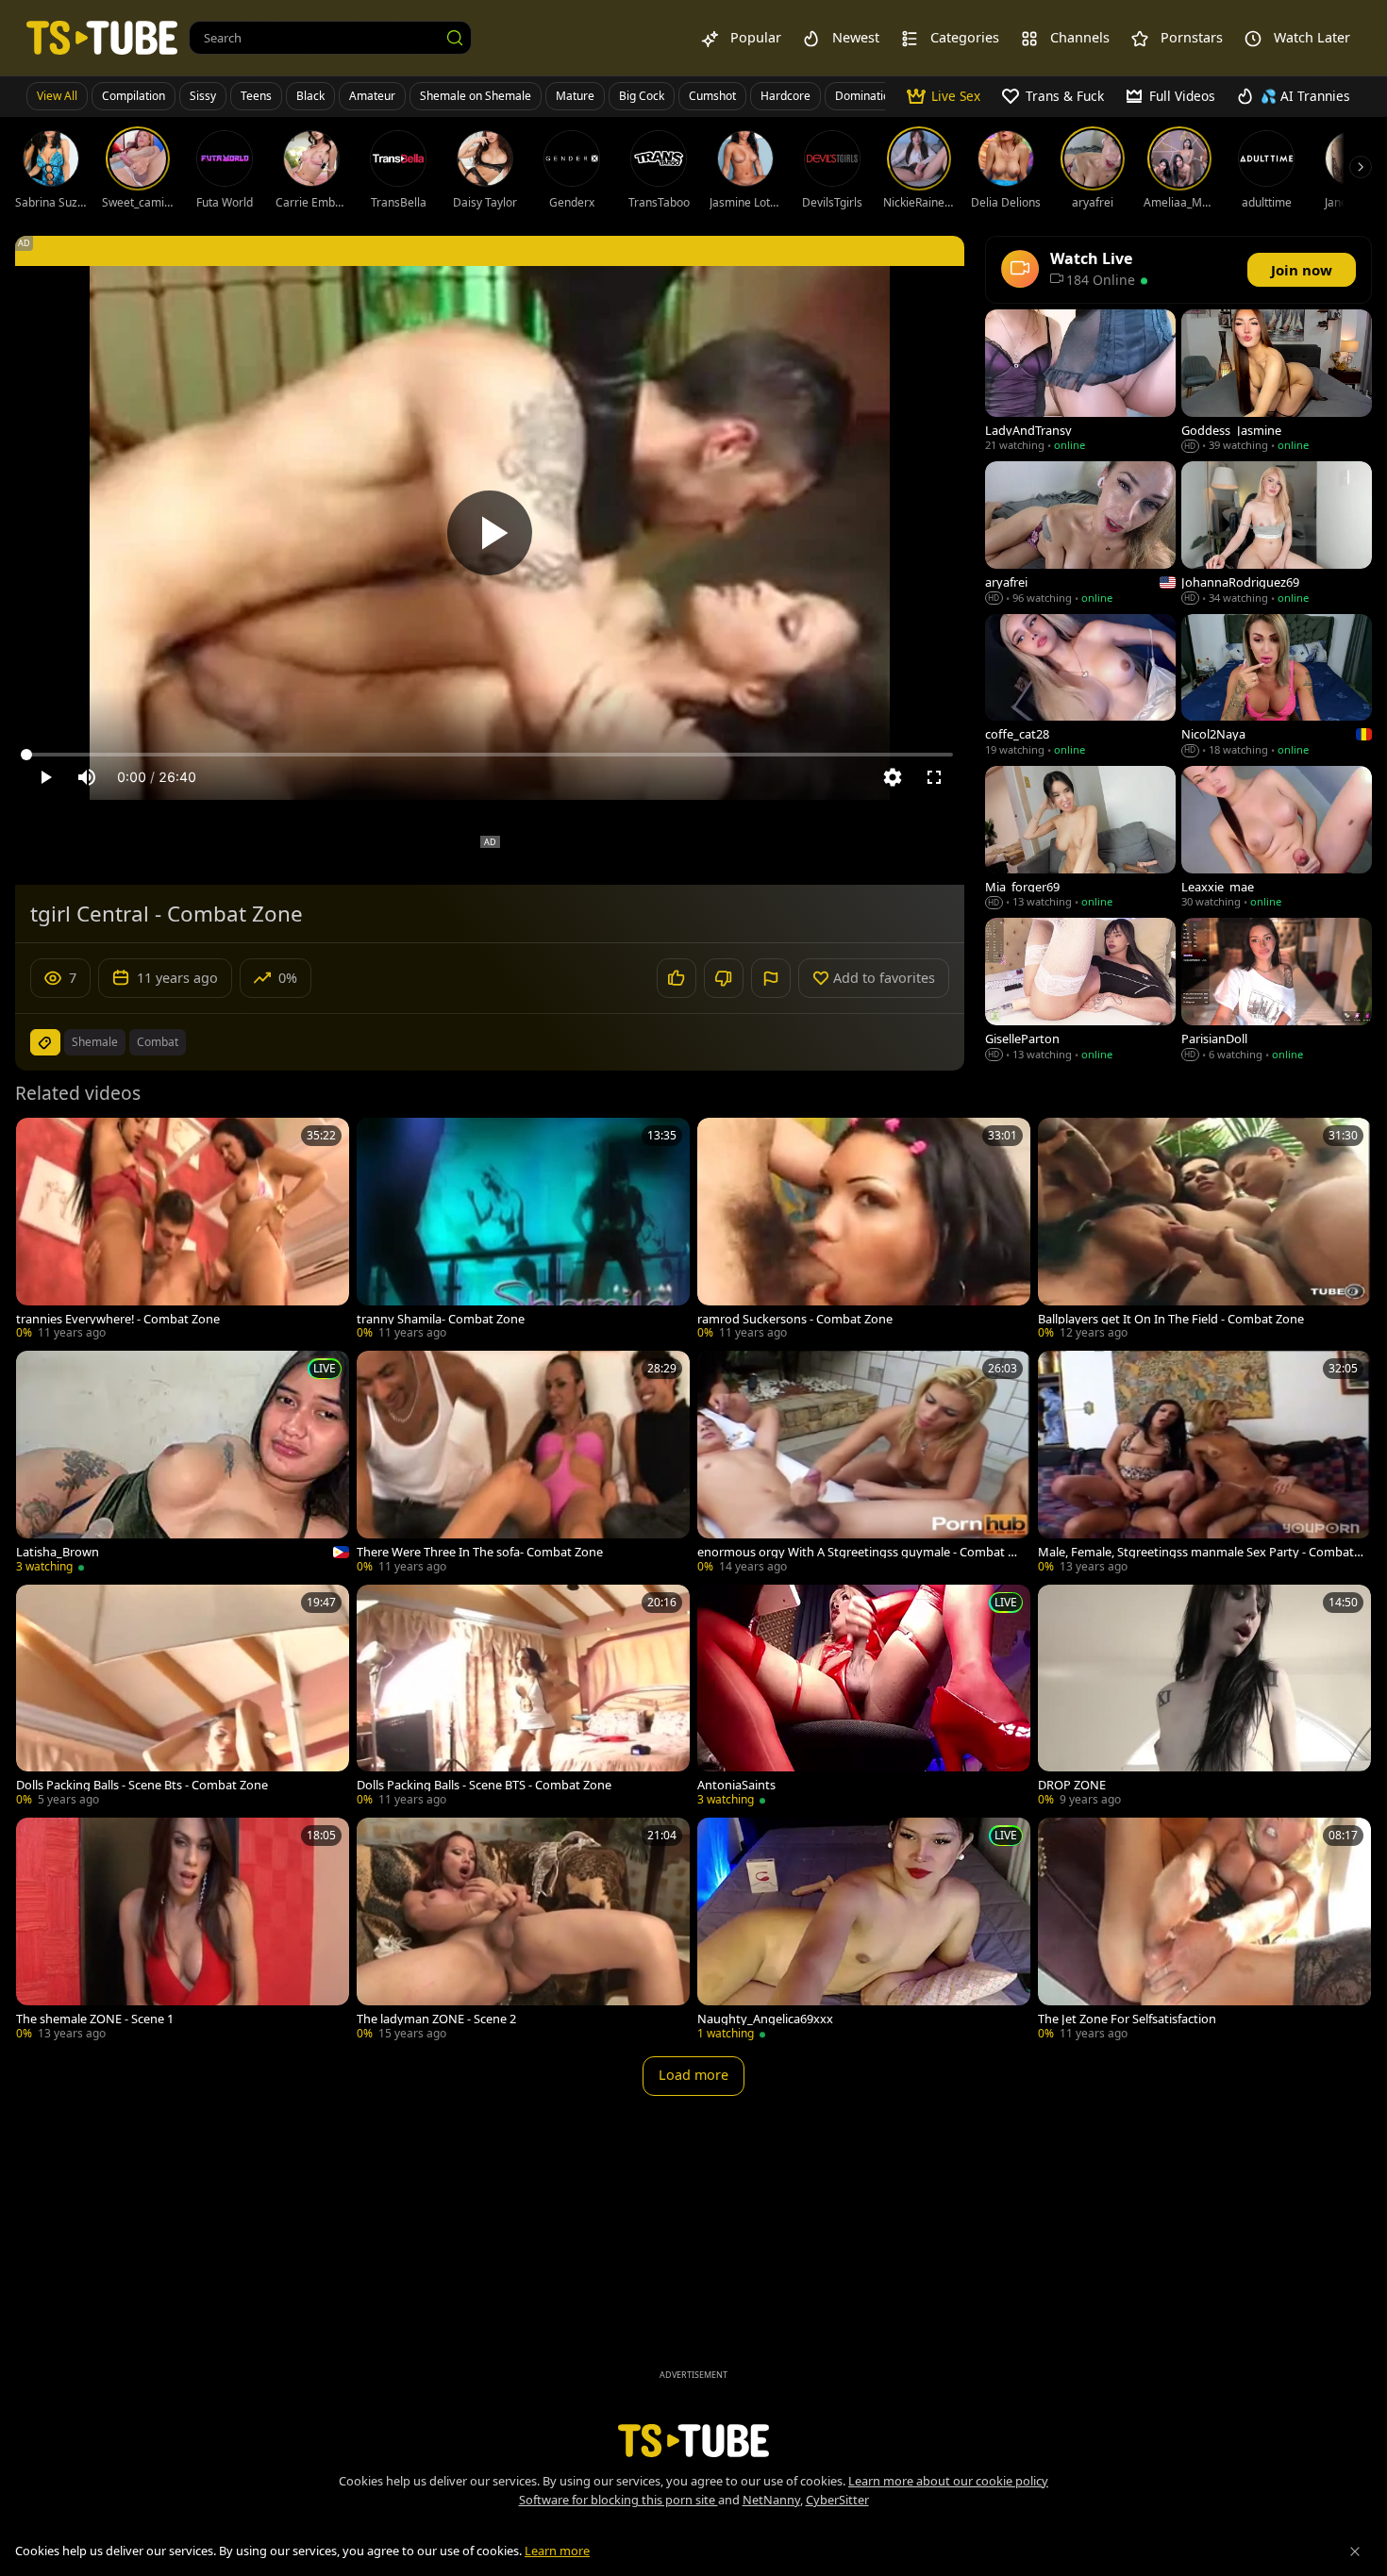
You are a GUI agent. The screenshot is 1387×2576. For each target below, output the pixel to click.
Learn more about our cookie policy (948, 2481)
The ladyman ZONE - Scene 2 (436, 2019)
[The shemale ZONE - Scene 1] (183, 1930)
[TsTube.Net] (102, 37)
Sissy (203, 96)
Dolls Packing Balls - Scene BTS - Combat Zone (484, 1785)
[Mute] (87, 777)
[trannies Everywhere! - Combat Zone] (183, 1230)
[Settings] (893, 777)
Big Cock (642, 96)
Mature (575, 96)
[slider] (490, 755)
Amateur (372, 96)
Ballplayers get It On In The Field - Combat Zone (1171, 1319)
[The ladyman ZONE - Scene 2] (523, 1930)
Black (310, 96)
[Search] (455, 38)
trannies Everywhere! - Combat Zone (118, 1319)
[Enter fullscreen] (934, 777)
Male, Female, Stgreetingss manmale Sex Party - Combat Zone (1201, 1552)
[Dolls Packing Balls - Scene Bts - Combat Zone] (183, 1697)
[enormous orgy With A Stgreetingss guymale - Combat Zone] (864, 1463)
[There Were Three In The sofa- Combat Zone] (523, 1463)
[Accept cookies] (1355, 2551)
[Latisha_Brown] (183, 1464)
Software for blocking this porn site (618, 2500)
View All (57, 96)
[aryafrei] (1080, 534)
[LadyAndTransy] (1080, 382)
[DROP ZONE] (1204, 1697)
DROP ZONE (1072, 1785)
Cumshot (712, 96)
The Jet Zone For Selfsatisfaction (1127, 2019)
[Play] (490, 533)
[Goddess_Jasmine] (1277, 382)
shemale (95, 1042)
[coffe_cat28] (1080, 687)
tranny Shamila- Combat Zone (441, 1319)
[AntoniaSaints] (864, 1697)
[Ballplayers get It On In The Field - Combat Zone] (1204, 1230)
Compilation (134, 96)
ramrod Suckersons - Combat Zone (795, 1319)
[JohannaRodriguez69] (1277, 534)
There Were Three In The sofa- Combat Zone (480, 1552)
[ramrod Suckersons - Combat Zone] (864, 1230)
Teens (256, 96)
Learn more (557, 2551)
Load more (693, 2075)
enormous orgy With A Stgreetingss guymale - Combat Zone (860, 1552)
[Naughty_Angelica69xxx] (864, 1930)
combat (158, 1042)
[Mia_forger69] (1080, 839)
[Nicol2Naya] (1277, 687)
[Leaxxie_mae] (1277, 839)
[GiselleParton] (1080, 991)
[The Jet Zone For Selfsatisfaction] (1204, 1930)
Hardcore (785, 96)
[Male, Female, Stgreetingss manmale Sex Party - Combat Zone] (1204, 1463)
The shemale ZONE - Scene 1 (95, 2019)
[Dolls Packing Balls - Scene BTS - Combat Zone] (523, 1697)
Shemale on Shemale (476, 96)
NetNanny (771, 2500)
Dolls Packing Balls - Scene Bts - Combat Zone (142, 1785)
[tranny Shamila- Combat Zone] (523, 1230)
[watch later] (39, 1140)
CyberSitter (837, 2500)
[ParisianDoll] (1277, 991)
